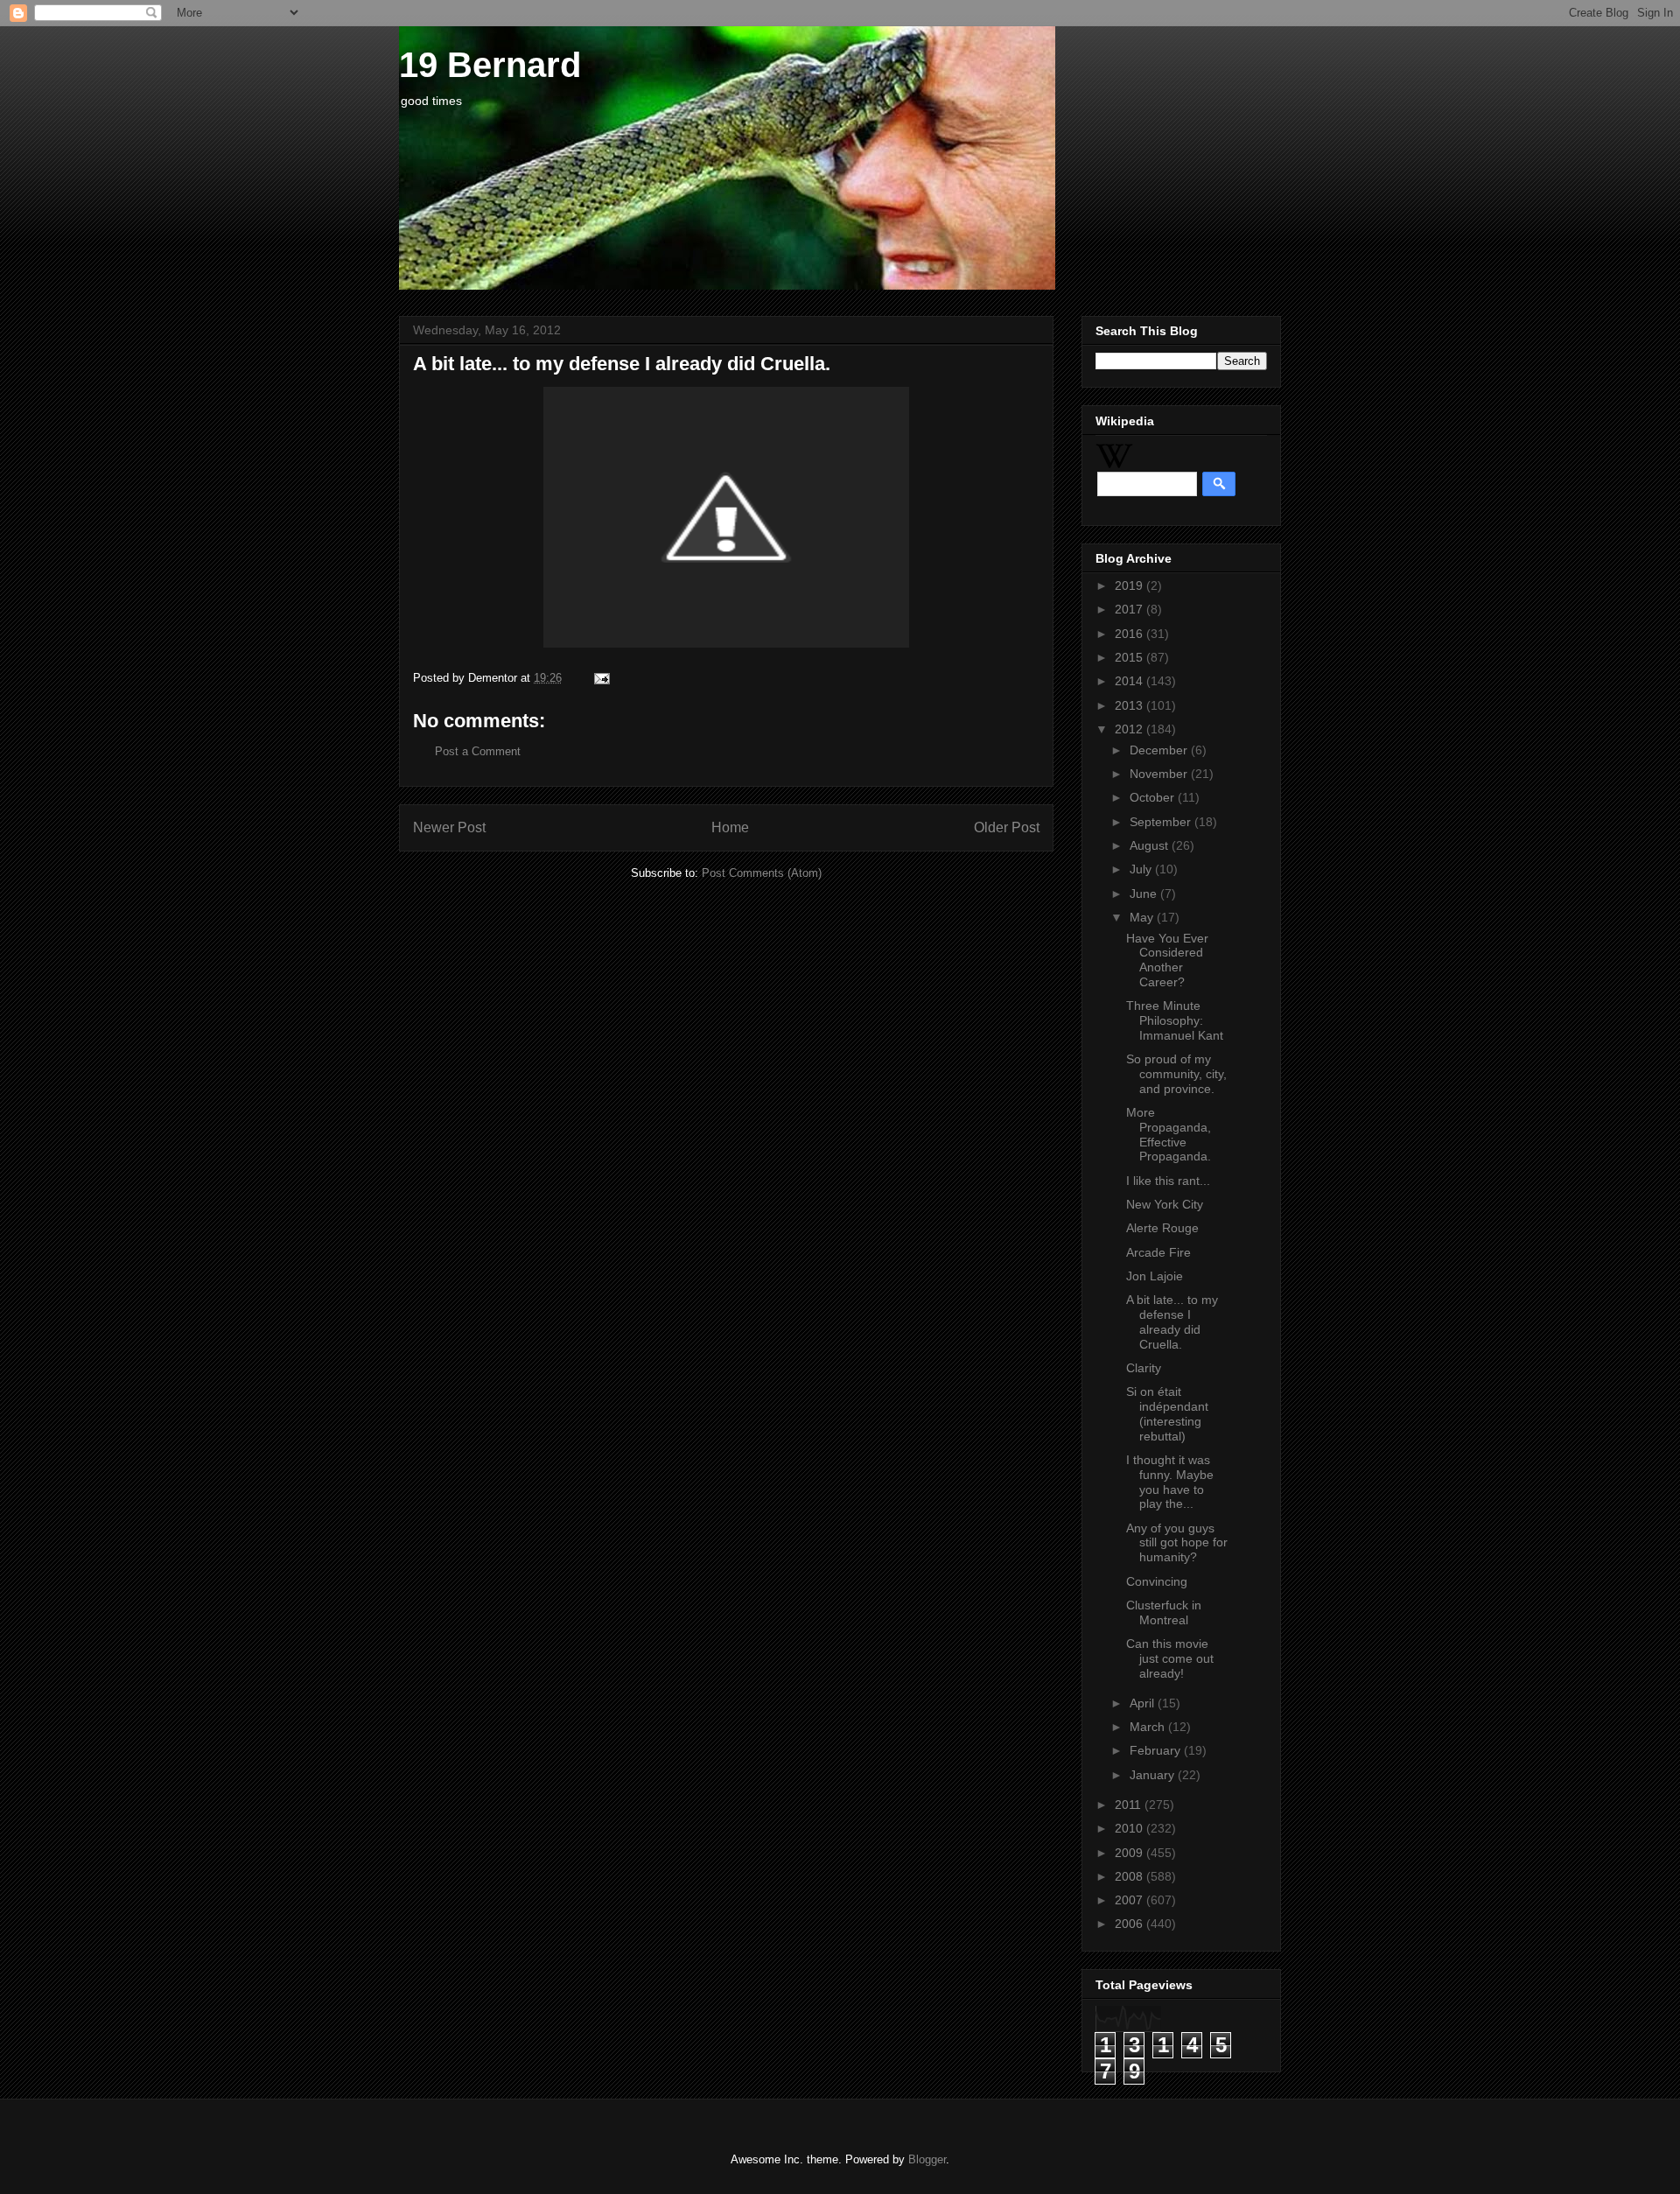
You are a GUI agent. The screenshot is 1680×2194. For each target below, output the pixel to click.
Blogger (927, 2159)
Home (730, 827)
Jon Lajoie (1155, 1276)
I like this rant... (1168, 1181)
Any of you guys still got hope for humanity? (1177, 1543)
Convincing (1157, 1581)
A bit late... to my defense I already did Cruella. (1172, 1321)
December (1160, 750)
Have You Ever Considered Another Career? (1167, 960)
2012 (1130, 729)
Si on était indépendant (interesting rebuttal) (1167, 1413)
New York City (1165, 1204)
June (1145, 894)
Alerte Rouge (1162, 1228)
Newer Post (449, 827)
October (1154, 797)
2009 (1130, 1853)
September (1162, 822)
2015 (1130, 657)
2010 (1130, 1828)
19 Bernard (490, 65)
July (1142, 869)
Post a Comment (478, 751)
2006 (1130, 1924)
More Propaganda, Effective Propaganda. (1169, 1134)
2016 (1130, 634)
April (1144, 1703)
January (1154, 1775)
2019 (1130, 585)
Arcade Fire (1158, 1252)
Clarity (1144, 1368)
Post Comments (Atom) (762, 873)
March (1149, 1727)
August (1151, 845)
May (1143, 917)
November (1160, 774)
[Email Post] (599, 678)
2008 (1130, 1876)
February (1157, 1750)
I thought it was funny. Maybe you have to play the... (1170, 1482)
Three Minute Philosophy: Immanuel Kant (1175, 1020)
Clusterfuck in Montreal (1164, 1612)
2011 (1130, 1805)
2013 (1130, 705)
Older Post (1007, 827)
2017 (1130, 609)
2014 (1130, 681)
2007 (1130, 1900)
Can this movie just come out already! (1170, 1658)
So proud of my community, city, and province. (1176, 1074)
